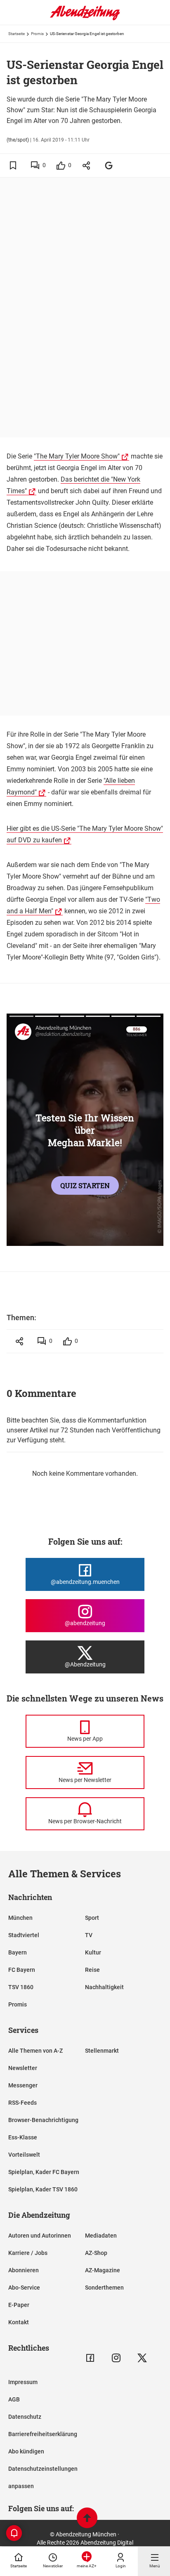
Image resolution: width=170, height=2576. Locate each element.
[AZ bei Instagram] (116, 2358)
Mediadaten (101, 2236)
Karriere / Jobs (28, 2253)
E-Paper (19, 2305)
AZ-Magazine (103, 2270)
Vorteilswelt (24, 2155)
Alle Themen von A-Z (35, 2051)
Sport (92, 1918)
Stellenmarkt (102, 2051)
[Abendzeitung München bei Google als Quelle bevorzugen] (109, 165)
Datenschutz (25, 2417)
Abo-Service (24, 2288)
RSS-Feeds (22, 2103)
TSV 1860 (21, 1987)
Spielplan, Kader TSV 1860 (43, 2189)
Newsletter (23, 2068)
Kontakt (19, 2322)
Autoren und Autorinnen (40, 2236)
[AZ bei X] (142, 2358)
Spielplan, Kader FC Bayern (44, 2172)
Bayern (18, 1952)
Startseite (17, 34)
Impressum (23, 2382)
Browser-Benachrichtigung (43, 2120)
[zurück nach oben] (87, 2519)
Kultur (93, 1952)
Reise (92, 1970)
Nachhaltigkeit (104, 1987)
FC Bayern (22, 1970)
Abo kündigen (26, 2451)
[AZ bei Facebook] (90, 2358)
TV (89, 1935)
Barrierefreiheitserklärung (43, 2434)
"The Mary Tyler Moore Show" (77, 456)
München (20, 1918)
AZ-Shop (96, 2253)
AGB (14, 2399)
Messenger (23, 2085)
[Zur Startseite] (85, 19)
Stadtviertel (24, 1935)
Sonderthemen (104, 2288)
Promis (37, 34)
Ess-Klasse (23, 2137)
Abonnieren (24, 2270)
